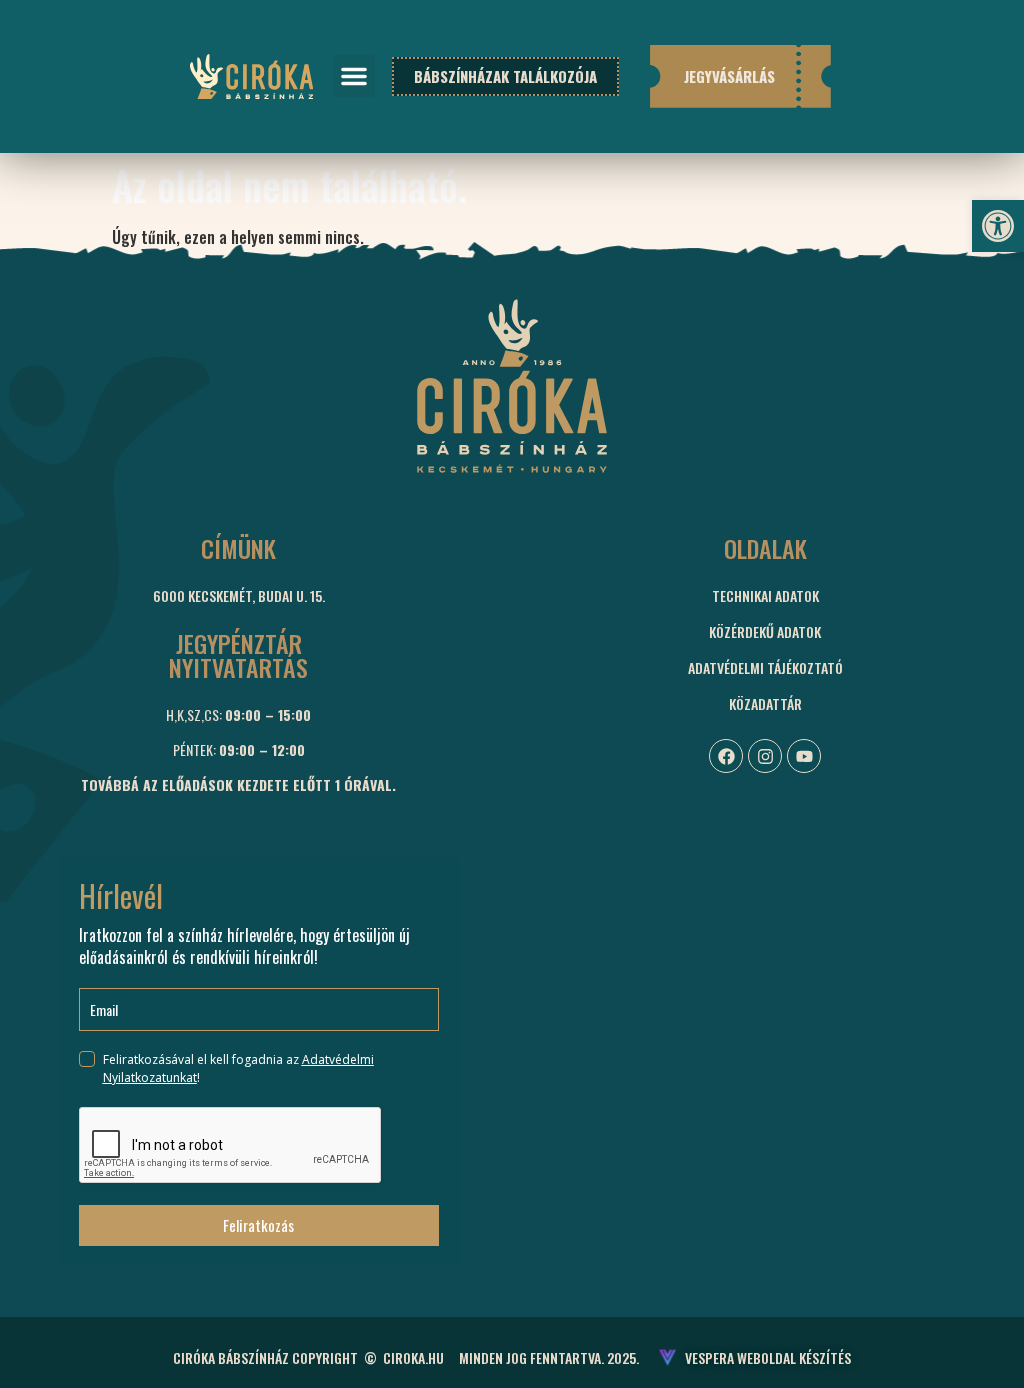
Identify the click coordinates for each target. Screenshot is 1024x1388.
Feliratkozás (258, 1225)
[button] (354, 76)
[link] (998, 226)
